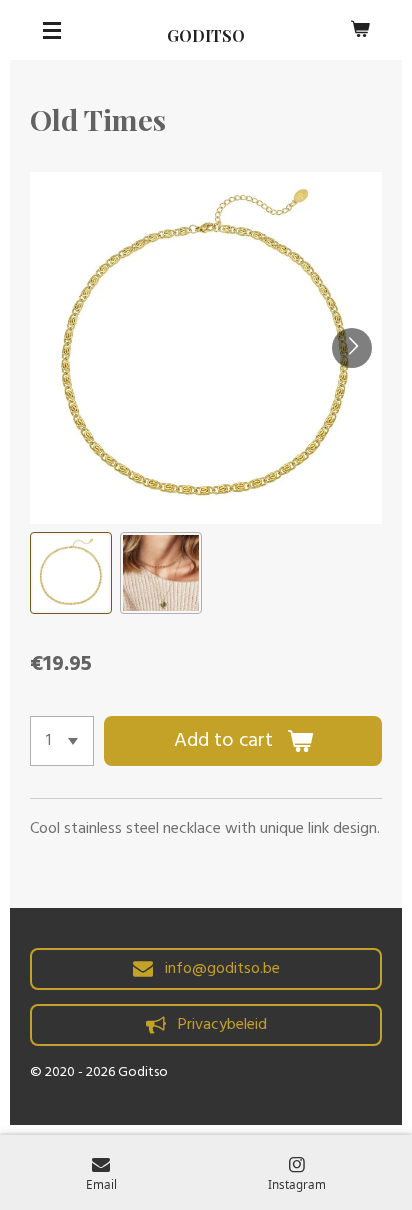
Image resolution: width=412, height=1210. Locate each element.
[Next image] (352, 348)
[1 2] (62, 741)
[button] (71, 573)
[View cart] (360, 30)
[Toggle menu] (52, 30)
